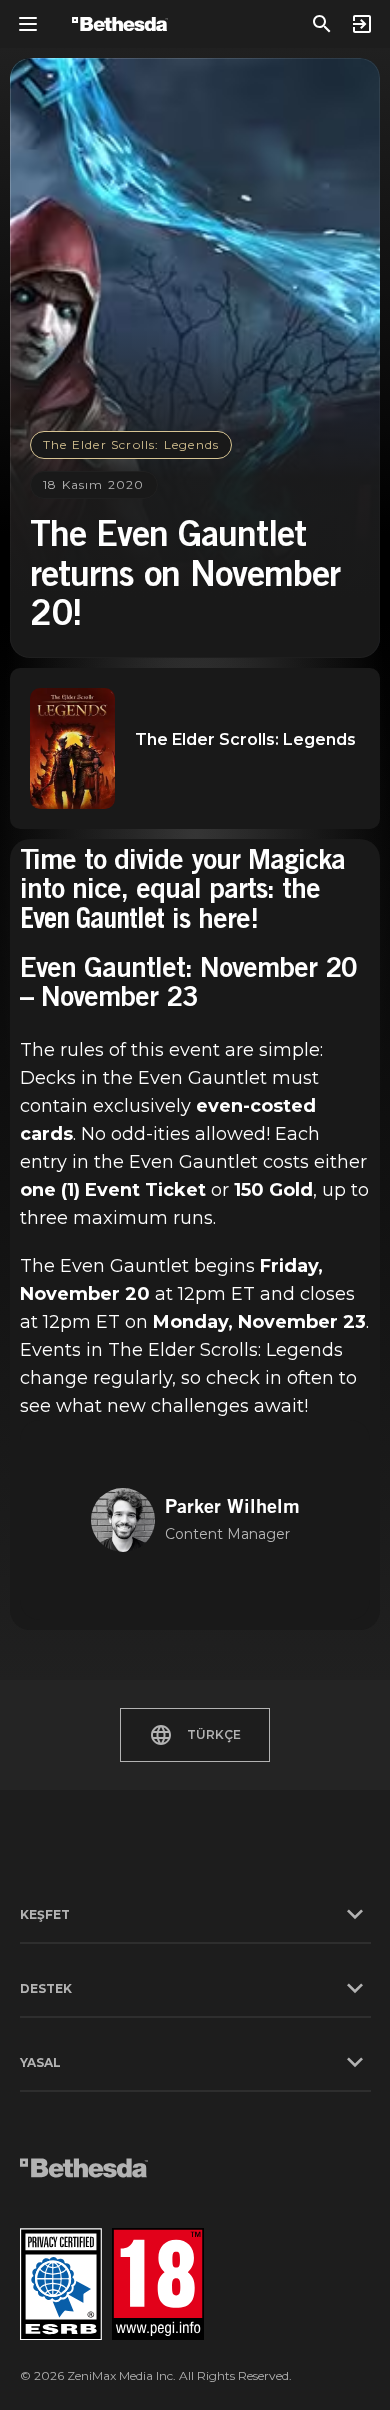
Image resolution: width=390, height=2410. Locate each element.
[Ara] (322, 24)
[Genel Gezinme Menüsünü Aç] (28, 24)
